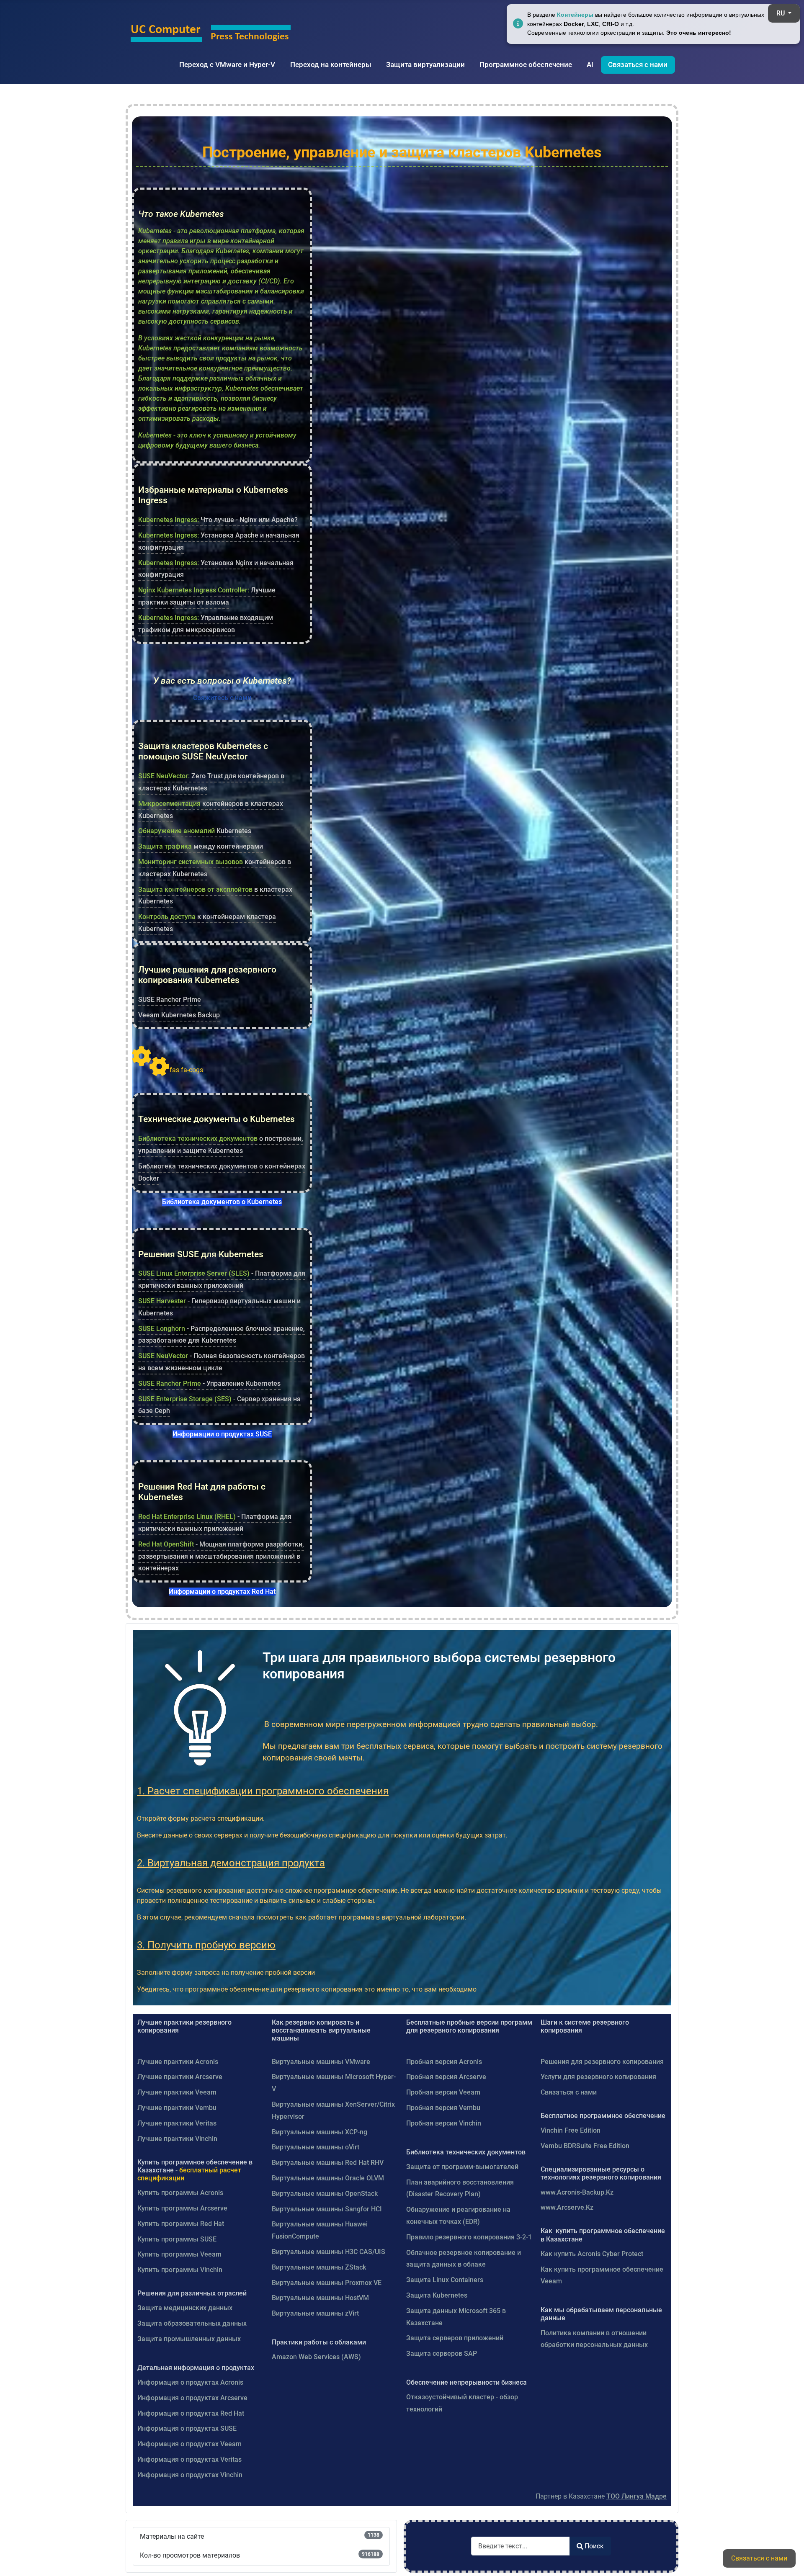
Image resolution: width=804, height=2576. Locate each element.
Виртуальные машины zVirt (315, 2313)
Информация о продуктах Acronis (190, 2382)
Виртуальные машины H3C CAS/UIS (329, 2252)
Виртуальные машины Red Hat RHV (328, 2163)
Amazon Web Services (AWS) (316, 2357)
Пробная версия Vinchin (444, 2123)
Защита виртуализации (425, 64)
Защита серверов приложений (455, 2338)
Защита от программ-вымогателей (462, 2167)
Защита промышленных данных (189, 2339)
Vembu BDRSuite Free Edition (585, 2146)
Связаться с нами (638, 64)
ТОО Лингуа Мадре (636, 2496)
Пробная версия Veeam (443, 2092)
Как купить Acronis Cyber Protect (592, 2254)
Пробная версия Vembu (443, 2108)
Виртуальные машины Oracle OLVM (328, 2178)
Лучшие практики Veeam (177, 2092)
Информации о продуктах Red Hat (222, 1592)
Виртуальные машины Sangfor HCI (327, 2209)
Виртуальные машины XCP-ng (320, 2132)
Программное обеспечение (526, 64)
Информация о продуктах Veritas (189, 2459)
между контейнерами (201, 846)
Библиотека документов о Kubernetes (222, 1202)
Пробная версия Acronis (444, 2062)
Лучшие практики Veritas (177, 2123)
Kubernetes (195, 831)
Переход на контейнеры (331, 64)
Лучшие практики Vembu (177, 2108)
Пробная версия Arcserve (446, 2077)
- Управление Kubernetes (209, 1383)
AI (590, 64)
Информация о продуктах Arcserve (192, 2398)
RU (781, 13)
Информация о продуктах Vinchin (190, 2475)
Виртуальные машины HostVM (320, 2298)
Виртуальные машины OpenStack (325, 2194)
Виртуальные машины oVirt (316, 2147)
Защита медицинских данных (185, 2308)
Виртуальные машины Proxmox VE (327, 2283)
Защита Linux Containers (445, 2280)
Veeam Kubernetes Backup (179, 1015)
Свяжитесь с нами (222, 698)
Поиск (594, 2546)
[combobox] (521, 2546)
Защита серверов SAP (442, 2353)
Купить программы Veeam (179, 2254)
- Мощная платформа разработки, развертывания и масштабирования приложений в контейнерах (221, 1556)
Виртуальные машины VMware (321, 2062)
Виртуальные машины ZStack (319, 2267)
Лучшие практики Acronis (178, 2062)
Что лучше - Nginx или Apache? (218, 520)
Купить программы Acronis (180, 2193)
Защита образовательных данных (192, 2323)
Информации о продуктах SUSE (222, 1434)
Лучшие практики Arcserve (180, 2077)
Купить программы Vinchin (180, 2270)
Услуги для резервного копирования (598, 2077)
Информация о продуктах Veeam (189, 2444)
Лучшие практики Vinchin (177, 2139)
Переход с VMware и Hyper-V (227, 64)
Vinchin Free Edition (571, 2130)
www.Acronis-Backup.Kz (577, 2192)
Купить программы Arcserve (182, 2208)
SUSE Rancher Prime (170, 1000)
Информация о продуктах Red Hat (191, 2413)
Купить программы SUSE (177, 2239)
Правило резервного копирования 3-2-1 (469, 2237)
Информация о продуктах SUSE (187, 2428)
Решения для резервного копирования (602, 2062)
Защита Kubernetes (437, 2295)
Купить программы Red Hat (181, 2224)
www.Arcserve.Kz (567, 2207)
